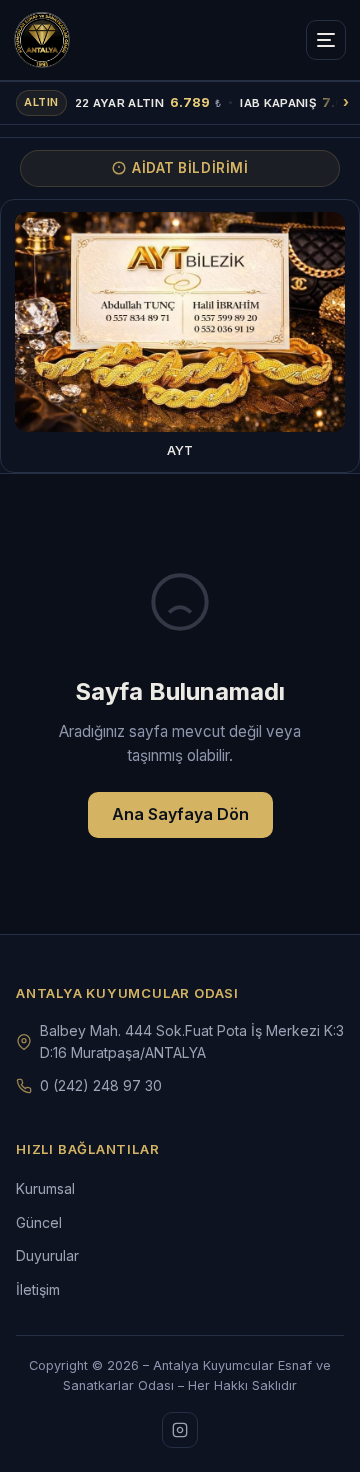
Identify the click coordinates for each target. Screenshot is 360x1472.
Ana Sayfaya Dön (180, 814)
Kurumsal (45, 1188)
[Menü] (326, 40)
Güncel (39, 1222)
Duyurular (47, 1255)
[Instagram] (180, 1430)
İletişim (38, 1289)
